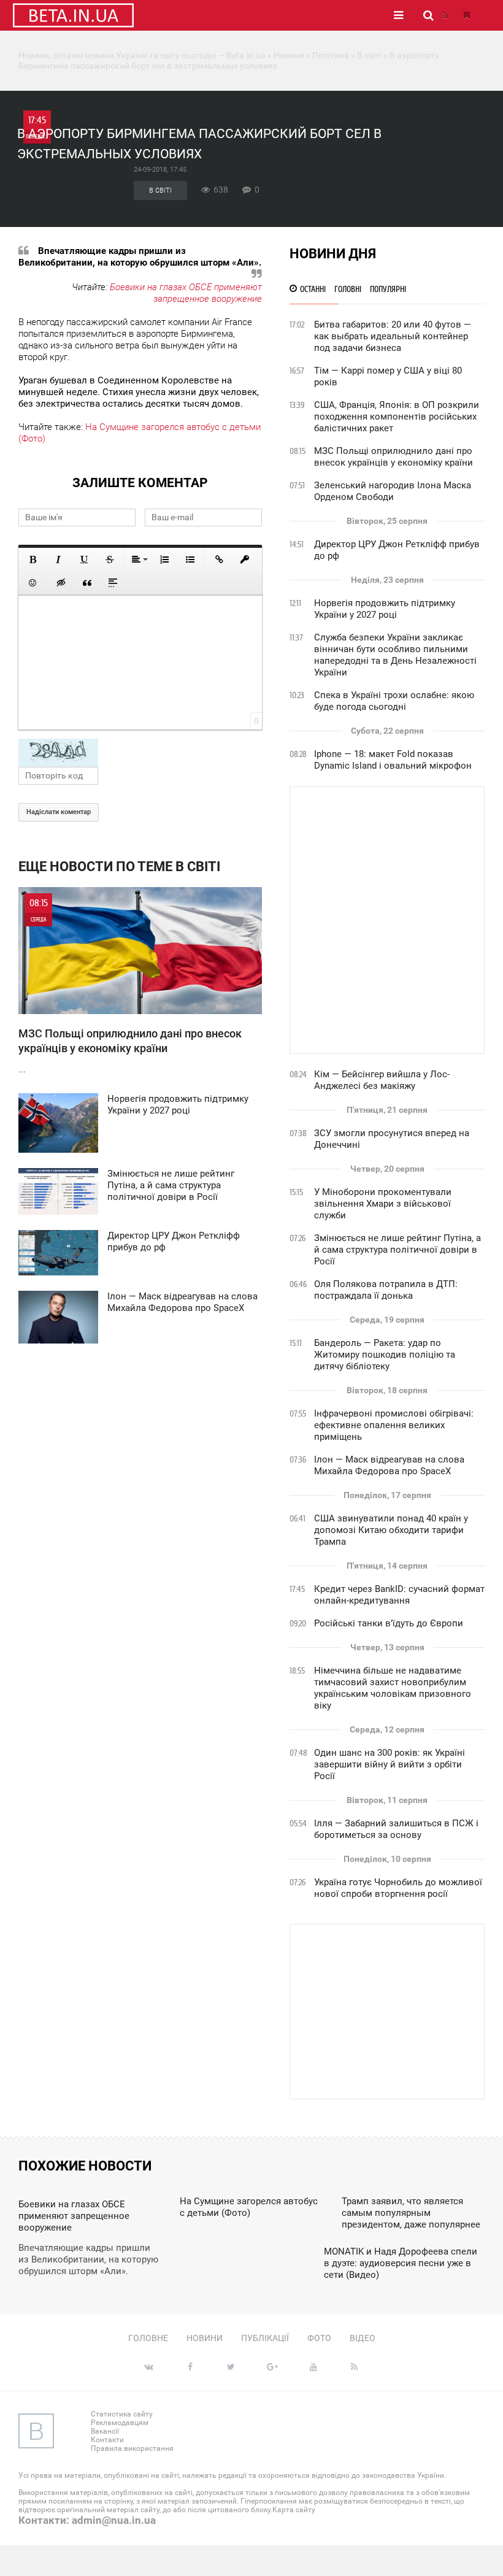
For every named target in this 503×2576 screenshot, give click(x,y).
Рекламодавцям (120, 2423)
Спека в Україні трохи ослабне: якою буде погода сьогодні (394, 701)
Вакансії (105, 2431)
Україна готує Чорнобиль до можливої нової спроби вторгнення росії (398, 1888)
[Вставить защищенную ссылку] (245, 559)
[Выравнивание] (139, 559)
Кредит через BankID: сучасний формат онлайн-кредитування (399, 1595)
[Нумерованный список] (164, 559)
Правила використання (132, 2448)
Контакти (107, 2440)
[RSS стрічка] (445, 15)
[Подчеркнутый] (84, 559)
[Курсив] (58, 559)
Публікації (265, 2338)
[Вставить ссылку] (219, 559)
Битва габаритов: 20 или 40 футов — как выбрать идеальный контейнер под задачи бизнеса (393, 336)
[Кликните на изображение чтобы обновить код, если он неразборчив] (140, 753)
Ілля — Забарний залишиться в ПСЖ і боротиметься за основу (396, 1829)
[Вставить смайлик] (33, 583)
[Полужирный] (33, 559)
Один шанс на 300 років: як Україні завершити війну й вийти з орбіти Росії (390, 1764)
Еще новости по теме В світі (119, 867)
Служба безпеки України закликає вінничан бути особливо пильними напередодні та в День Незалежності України (395, 655)
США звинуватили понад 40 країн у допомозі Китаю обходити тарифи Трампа (391, 1530)
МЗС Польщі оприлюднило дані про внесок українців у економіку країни (394, 457)
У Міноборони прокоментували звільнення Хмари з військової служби (383, 1204)
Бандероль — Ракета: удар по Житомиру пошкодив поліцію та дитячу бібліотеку (385, 1355)
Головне (148, 2338)
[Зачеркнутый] (110, 559)
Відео (363, 2338)
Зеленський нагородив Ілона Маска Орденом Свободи (393, 491)
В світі (160, 190)
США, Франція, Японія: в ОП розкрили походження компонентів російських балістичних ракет (397, 417)
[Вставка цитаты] (87, 583)
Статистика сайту (122, 2414)
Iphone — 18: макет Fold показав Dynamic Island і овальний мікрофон (393, 760)
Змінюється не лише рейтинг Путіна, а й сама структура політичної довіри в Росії (397, 1250)
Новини (205, 2338)
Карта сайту (294, 2510)
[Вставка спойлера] (113, 583)
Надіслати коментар (59, 812)
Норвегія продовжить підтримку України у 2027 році (385, 609)
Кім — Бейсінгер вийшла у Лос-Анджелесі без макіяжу (382, 1080)
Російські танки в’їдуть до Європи (389, 1623)
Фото (319, 2338)
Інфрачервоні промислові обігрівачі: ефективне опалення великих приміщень (394, 1425)
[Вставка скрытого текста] (61, 583)
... (130, 986)
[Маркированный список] (190, 559)
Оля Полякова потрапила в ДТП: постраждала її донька (386, 1290)
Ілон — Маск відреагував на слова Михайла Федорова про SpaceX (389, 1465)
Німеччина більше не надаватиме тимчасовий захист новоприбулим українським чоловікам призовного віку (393, 1688)
